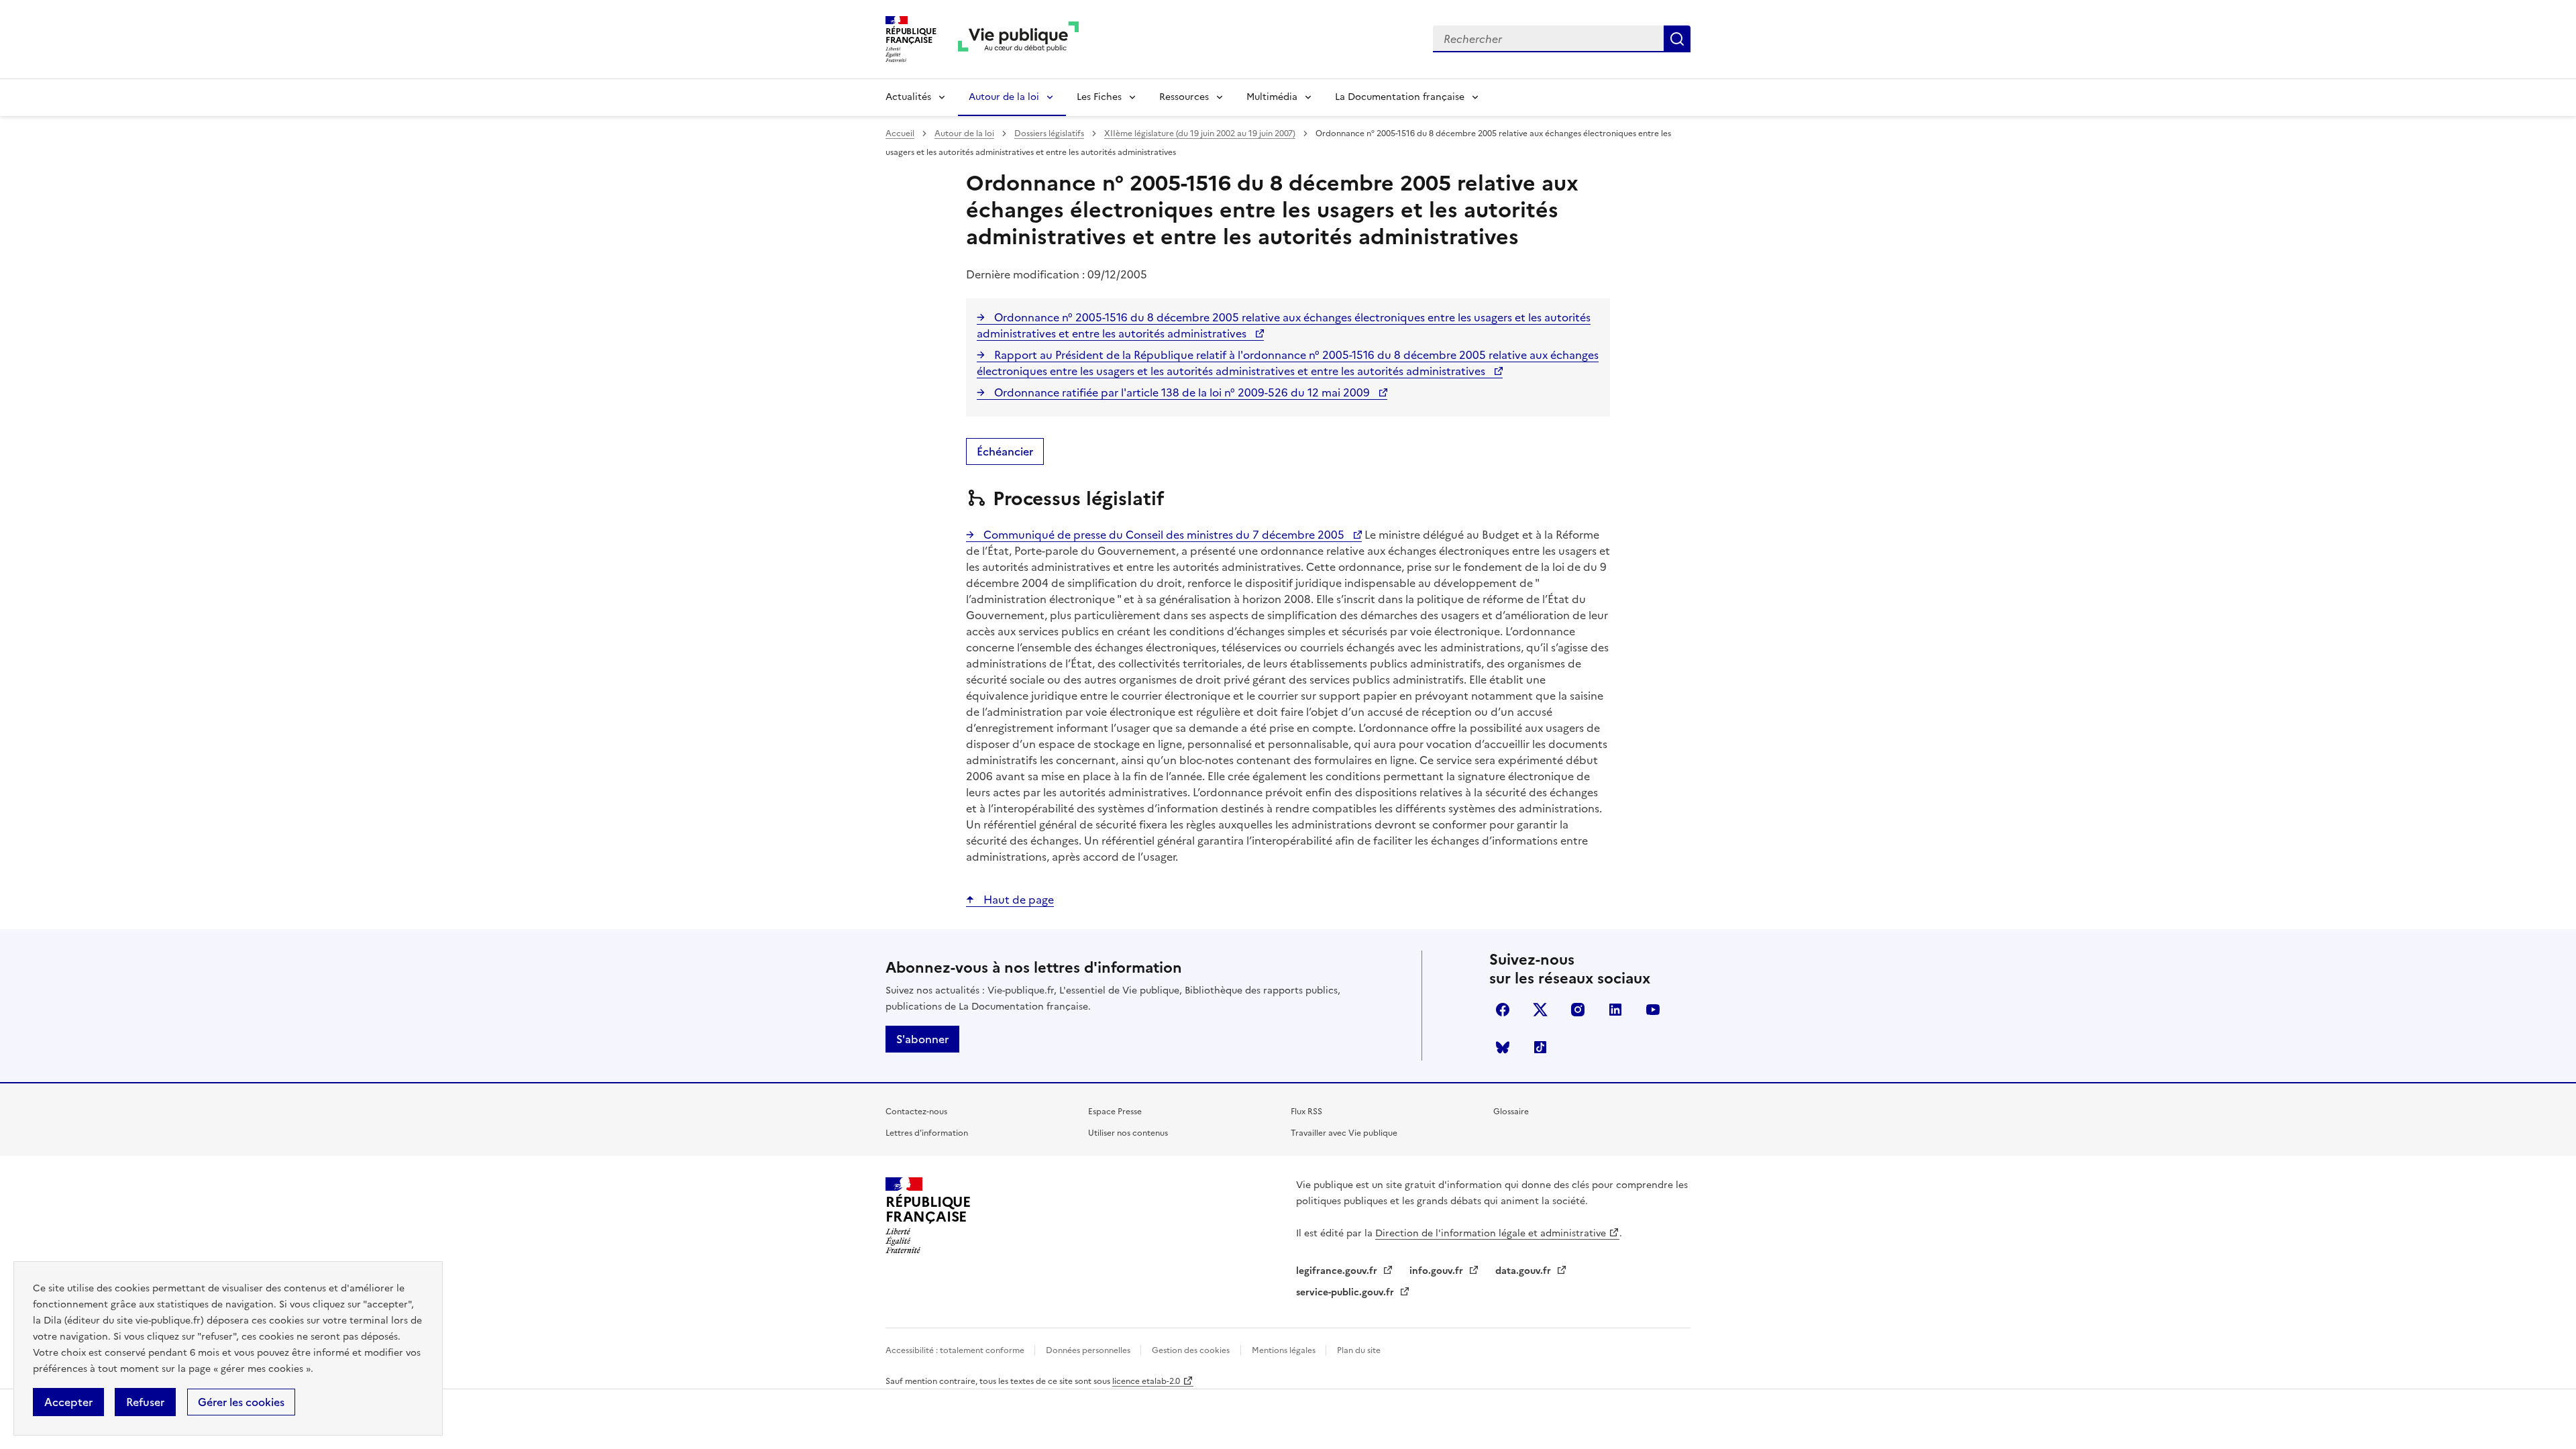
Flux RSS (1306, 1112)
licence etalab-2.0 (1146, 1381)
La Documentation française (1400, 97)
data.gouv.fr (1524, 1271)
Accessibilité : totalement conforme (956, 1350)
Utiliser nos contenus (1128, 1133)
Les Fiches (1099, 97)
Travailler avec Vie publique (1344, 1133)
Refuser (145, 1402)
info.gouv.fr (1438, 1271)
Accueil (900, 133)
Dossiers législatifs (1049, 133)
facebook (1503, 1010)
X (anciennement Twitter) (1540, 1010)
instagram (1578, 1010)
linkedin (1615, 1010)
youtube (1653, 1010)
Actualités (908, 97)
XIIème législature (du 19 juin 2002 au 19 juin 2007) (1200, 133)
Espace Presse (1115, 1112)
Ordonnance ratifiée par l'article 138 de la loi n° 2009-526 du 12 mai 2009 (1182, 392)
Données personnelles (1089, 1350)
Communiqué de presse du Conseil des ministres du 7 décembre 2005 (1164, 535)
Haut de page (1017, 900)
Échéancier (1005, 451)
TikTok (1540, 1047)
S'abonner (922, 1039)
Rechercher (1677, 39)
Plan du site (1359, 1350)
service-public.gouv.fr (1346, 1292)
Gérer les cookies (241, 1402)
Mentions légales (1285, 1350)
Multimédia (1272, 97)
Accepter (68, 1402)
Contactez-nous (916, 1112)
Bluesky (1503, 1047)
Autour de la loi (1004, 97)
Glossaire (1511, 1112)
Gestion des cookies (1191, 1350)
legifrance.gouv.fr (1338, 1271)
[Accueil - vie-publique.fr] (1018, 39)
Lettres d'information (927, 1133)
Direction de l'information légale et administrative (1491, 1233)
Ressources (1184, 97)
